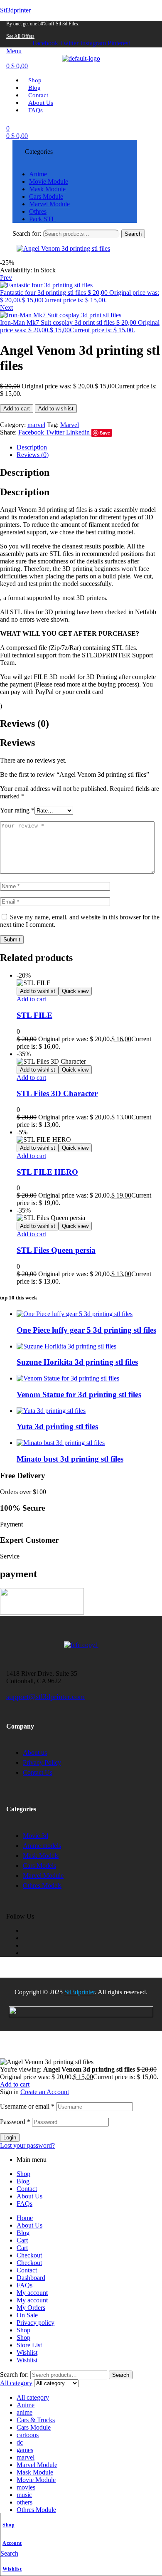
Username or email (27, 2106)
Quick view (75, 991)
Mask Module (35, 2472)
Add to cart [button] (31, 999)
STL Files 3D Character (57, 1093)
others (25, 2502)
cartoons (28, 2435)
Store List (29, 2345)
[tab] (89, 447)
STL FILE (34, 1015)
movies (26, 2487)
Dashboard (31, 2278)
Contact (27, 2189)
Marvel (70, 425)
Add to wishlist (56, 409)
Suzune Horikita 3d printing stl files (77, 1362)
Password (15, 2122)
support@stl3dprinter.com (45, 1697)
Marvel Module (37, 2465)
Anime (26, 2405)
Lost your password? (27, 2145)
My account (32, 2293)
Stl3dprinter (15, 10)
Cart (22, 2240)
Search (133, 234)
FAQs (25, 2204)
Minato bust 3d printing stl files (70, 1459)
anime (25, 2412)
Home (25, 2218)
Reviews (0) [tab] (25, 724)
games (25, 2450)
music (24, 2495)
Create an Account (45, 2092)
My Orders (31, 2308)
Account (12, 2543)
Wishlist (12, 2569)
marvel (36, 425)
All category (33, 2397)
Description (32, 447)
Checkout (29, 2255)
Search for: (27, 233)
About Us (29, 2196)
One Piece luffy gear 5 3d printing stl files (86, 1330)
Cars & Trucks (36, 2420)
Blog (23, 2181)
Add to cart (17, 409)
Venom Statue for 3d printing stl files (79, 1394)
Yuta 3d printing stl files (57, 1426)
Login (10, 2138)
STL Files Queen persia (56, 1250)
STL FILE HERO (47, 1172)
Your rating (17, 810)
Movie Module (36, 2480)
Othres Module (36, 2510)
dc (20, 2442)
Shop (9, 2525)
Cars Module (34, 2427)
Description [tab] (25, 472)
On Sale (27, 2315)
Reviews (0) (33, 455)
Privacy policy (36, 2323)
